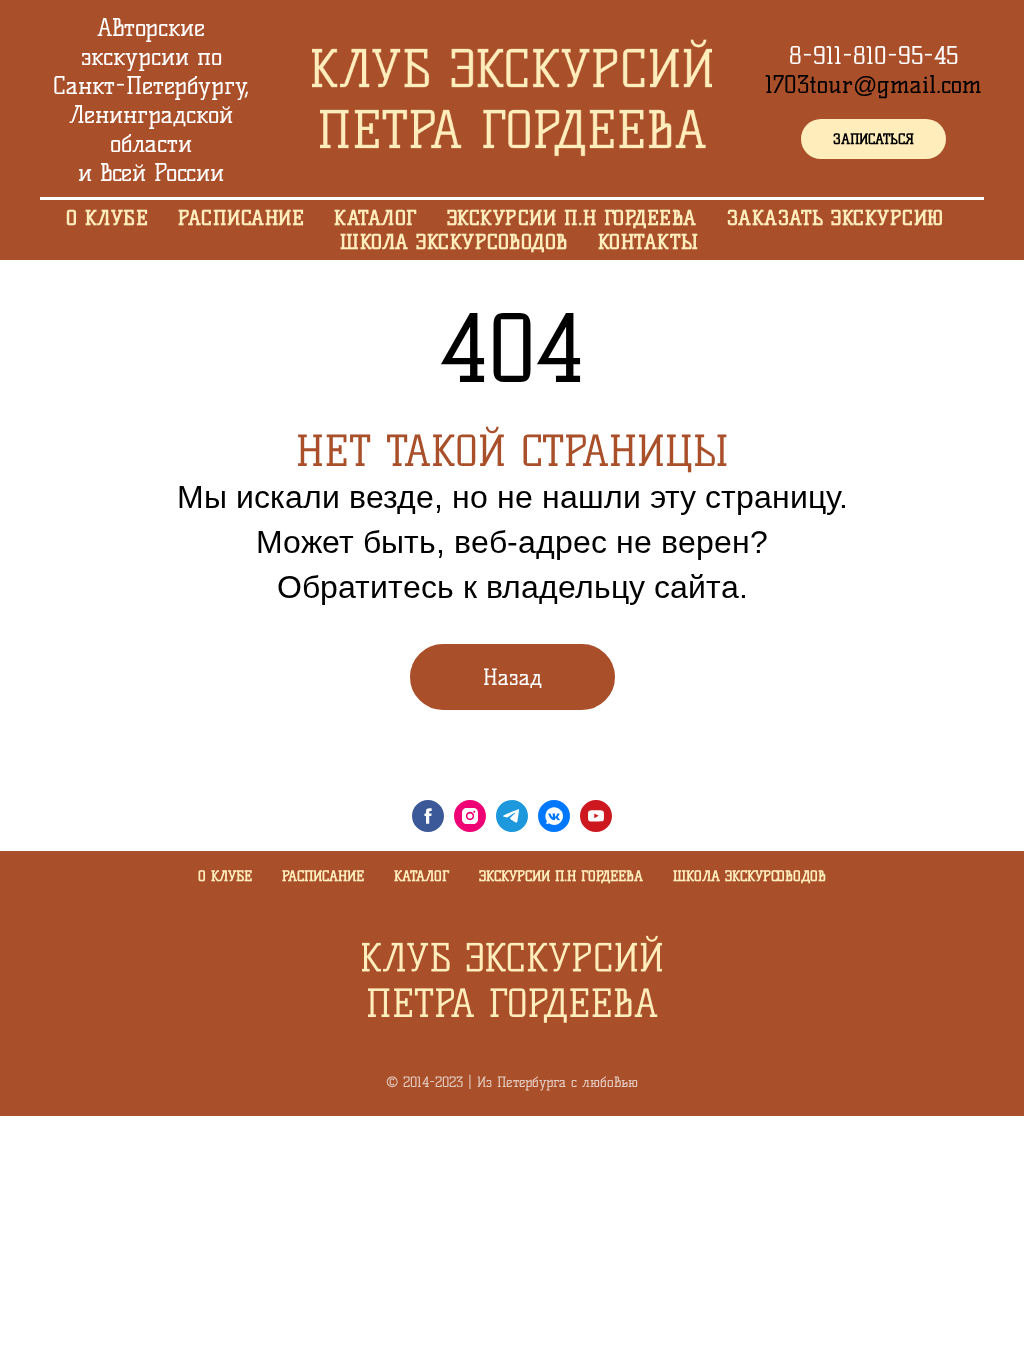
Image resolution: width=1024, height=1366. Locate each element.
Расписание (323, 876)
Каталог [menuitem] (375, 218)
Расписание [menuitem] (241, 218)
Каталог (421, 876)
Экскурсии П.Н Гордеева (561, 876)
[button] (873, 139)
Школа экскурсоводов (749, 876)
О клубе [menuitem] (107, 218)
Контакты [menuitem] (648, 242)
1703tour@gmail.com (873, 84)
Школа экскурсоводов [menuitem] (454, 242)
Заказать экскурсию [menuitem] (835, 218)
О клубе (225, 876)
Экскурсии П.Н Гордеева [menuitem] (572, 218)
